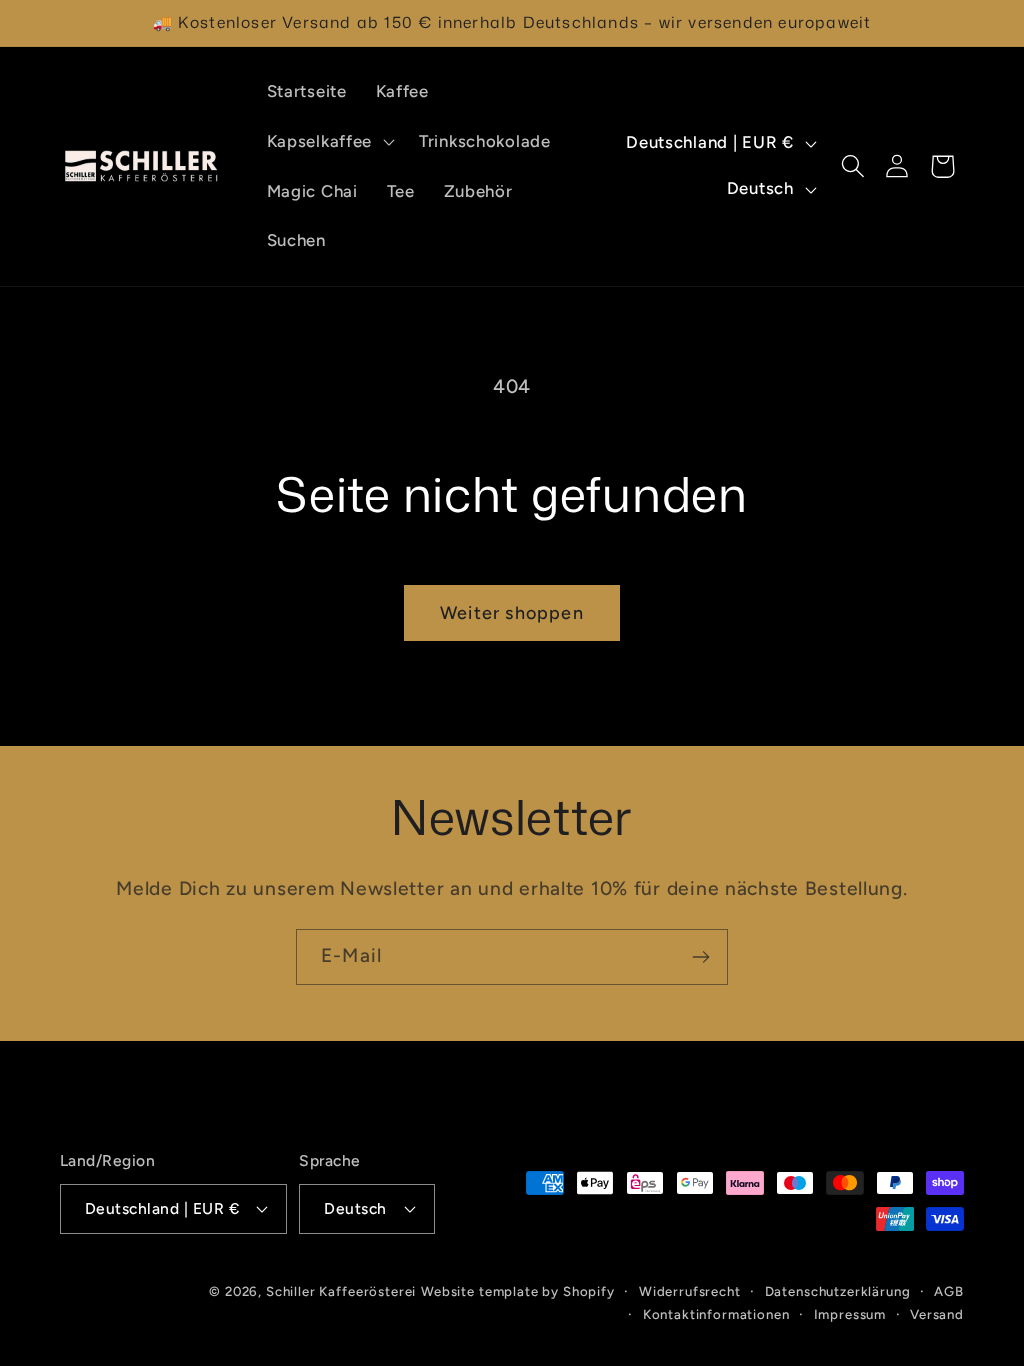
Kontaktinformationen (716, 1314)
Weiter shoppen (512, 613)
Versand (937, 1314)
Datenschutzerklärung (838, 1291)
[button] (328, 141)
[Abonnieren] (700, 957)
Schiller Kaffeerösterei (341, 1291)
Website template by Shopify (518, 1291)
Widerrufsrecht (690, 1291)
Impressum (850, 1314)
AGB (949, 1291)
